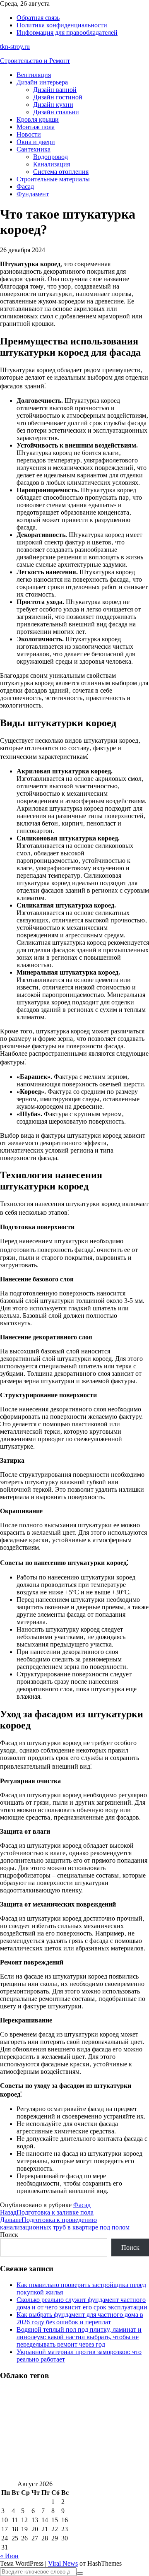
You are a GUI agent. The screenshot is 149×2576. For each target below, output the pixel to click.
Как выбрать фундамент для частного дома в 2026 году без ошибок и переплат (80, 2318)
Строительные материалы (53, 179)
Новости (29, 134)
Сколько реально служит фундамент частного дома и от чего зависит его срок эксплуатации (82, 2303)
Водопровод (50, 157)
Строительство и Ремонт (35, 61)
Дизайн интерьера (42, 82)
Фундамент (33, 194)
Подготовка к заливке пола (47, 2212)
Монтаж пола (36, 127)
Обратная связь (38, 18)
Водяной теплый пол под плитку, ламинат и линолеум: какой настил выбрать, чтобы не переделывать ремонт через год (79, 2337)
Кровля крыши (38, 119)
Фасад (25, 187)
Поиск (9, 2235)
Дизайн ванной (55, 90)
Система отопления (61, 172)
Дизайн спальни (56, 112)
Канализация (52, 164)
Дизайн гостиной (58, 97)
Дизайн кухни (53, 105)
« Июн (9, 2556)
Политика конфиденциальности (62, 25)
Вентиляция (34, 75)
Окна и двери (36, 142)
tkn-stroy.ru (15, 47)
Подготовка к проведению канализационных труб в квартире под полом (65, 2223)
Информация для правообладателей (67, 33)
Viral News (63, 2563)
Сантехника (34, 149)
